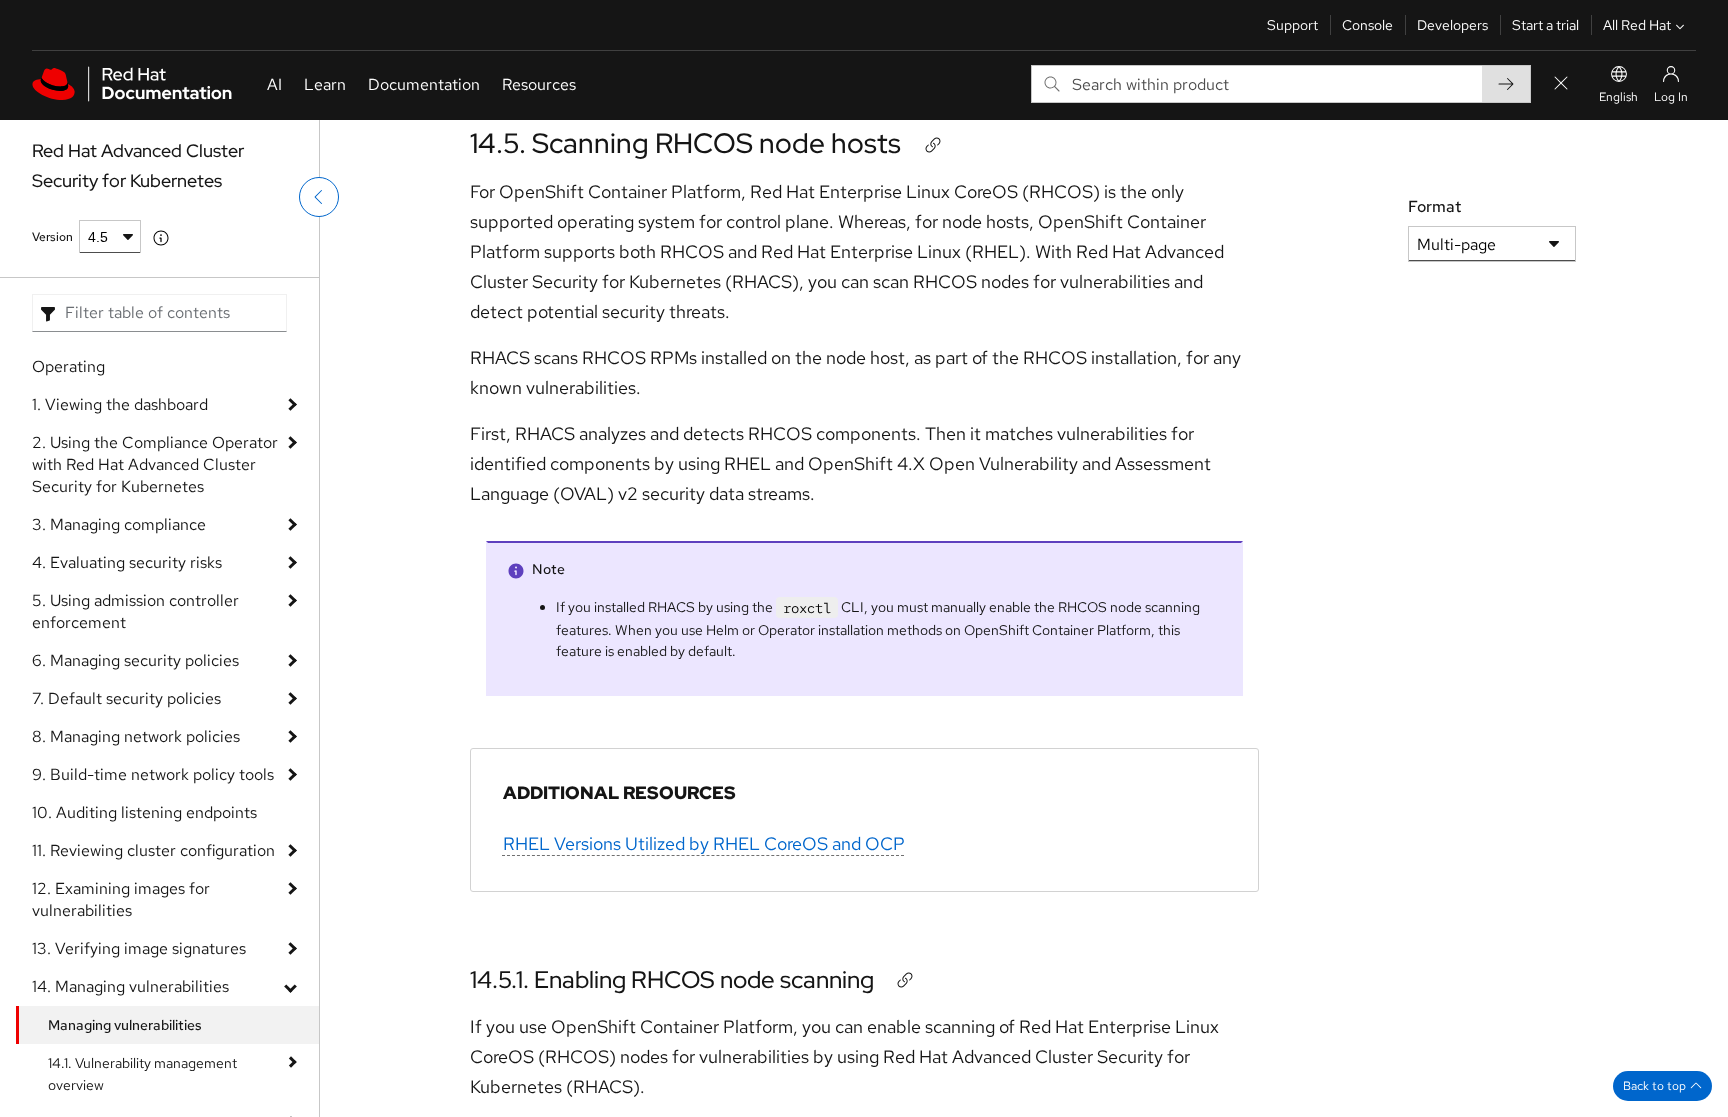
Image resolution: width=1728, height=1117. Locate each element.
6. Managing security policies (135, 660)
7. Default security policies (126, 698)
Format (1434, 206)
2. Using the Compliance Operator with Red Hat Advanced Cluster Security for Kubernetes (155, 464)
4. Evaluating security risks (127, 562)
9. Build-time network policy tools (153, 774)
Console (1367, 25)
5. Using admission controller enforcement (135, 611)
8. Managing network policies (136, 736)
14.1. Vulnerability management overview (142, 1074)
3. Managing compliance (119, 524)
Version (52, 237)
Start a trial (1545, 25)
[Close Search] (1561, 84)
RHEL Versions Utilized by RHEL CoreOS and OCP (704, 843)
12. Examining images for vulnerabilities (121, 899)
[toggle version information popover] (161, 238)
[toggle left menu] (319, 197)
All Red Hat (1637, 25)
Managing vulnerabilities (125, 1025)
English (1618, 97)
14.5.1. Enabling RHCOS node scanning (672, 979)
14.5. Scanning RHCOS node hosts (685, 143)
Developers (1452, 25)
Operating (68, 366)
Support (1292, 25)
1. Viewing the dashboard (120, 404)
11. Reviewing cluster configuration (153, 850)
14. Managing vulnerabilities (130, 986)
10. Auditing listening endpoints (144, 812)
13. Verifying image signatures (139, 948)
